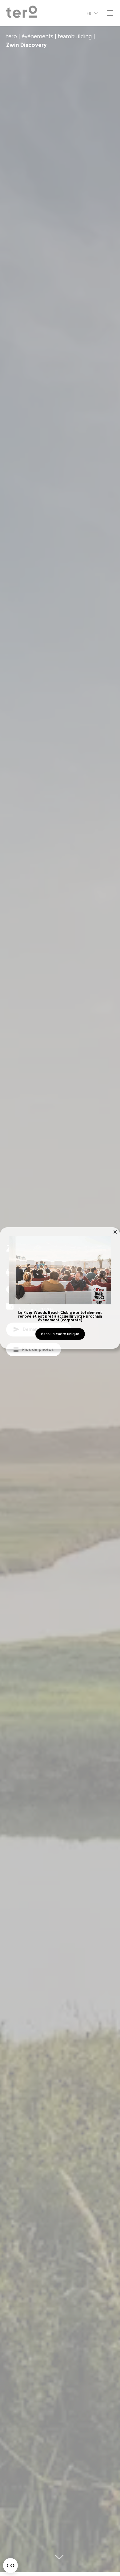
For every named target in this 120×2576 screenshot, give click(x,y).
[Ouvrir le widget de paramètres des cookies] (10, 2566)
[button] (115, 1232)
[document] (60, 1288)
